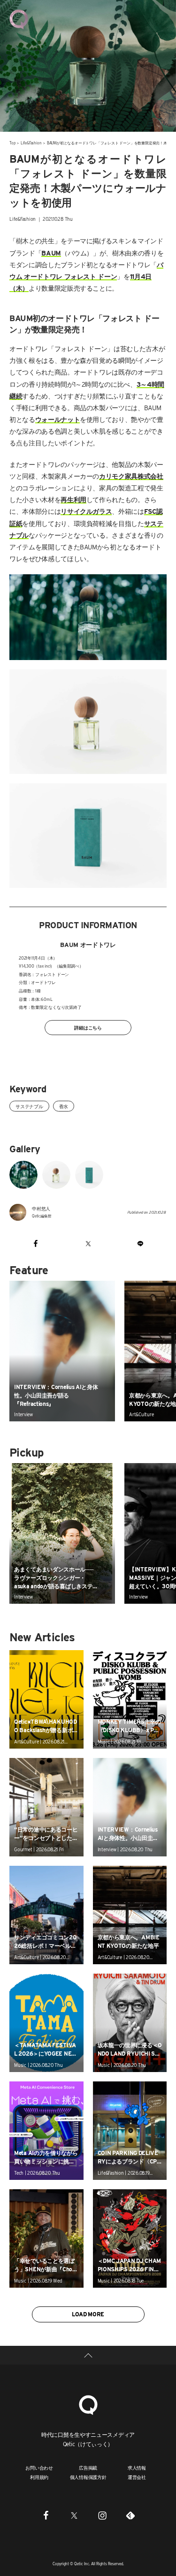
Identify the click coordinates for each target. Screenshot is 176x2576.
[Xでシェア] (88, 1243)
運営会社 (137, 2477)
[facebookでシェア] (36, 1243)
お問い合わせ (39, 2468)
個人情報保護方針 (88, 2477)
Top (12, 143)
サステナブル (29, 1106)
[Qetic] (19, 19)
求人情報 (137, 2468)
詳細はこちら (88, 1028)
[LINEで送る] (140, 1243)
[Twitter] (74, 2515)
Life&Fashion (31, 143)
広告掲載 (88, 2468)
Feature (29, 1270)
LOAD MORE (88, 2314)
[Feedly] (130, 2515)
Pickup (26, 1453)
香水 (64, 1106)
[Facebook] (46, 2515)
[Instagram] (102, 2515)
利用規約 (39, 2477)
